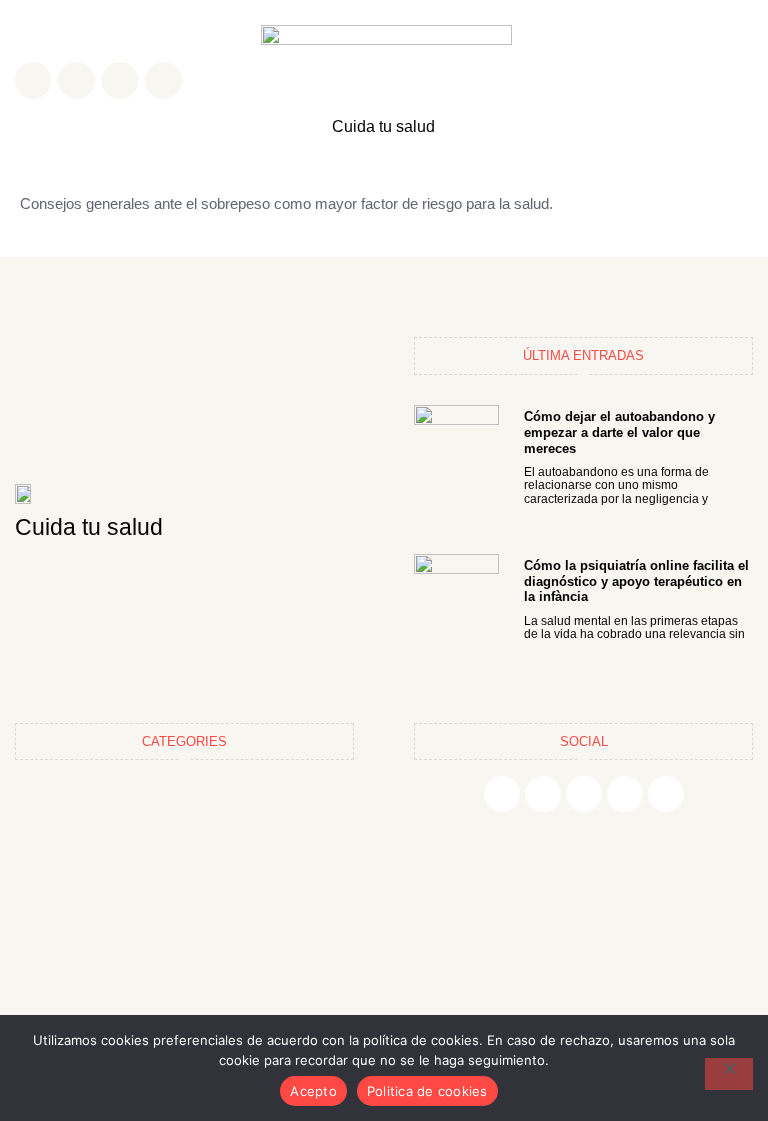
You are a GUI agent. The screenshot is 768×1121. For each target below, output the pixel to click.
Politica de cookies (427, 1091)
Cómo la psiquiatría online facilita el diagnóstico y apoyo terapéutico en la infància (636, 581)
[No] (729, 1074)
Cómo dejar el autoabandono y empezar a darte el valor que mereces (619, 432)
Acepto (313, 1091)
